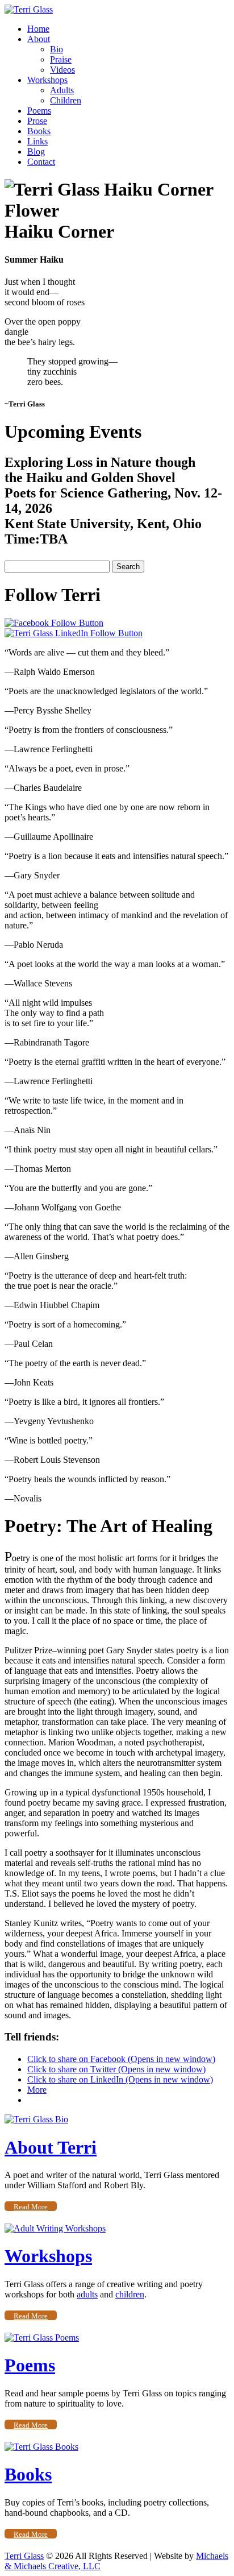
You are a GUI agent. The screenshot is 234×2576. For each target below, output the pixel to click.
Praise (61, 59)
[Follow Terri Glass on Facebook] (54, 623)
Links (37, 141)
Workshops (47, 80)
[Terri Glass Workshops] (55, 2228)
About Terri (51, 2147)
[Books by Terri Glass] (41, 2447)
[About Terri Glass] (36, 2119)
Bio (57, 49)
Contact (41, 162)
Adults (62, 90)
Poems (39, 111)
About (39, 39)
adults (87, 2294)
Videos (62, 70)
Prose (37, 121)
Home (38, 29)
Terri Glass (24, 2556)
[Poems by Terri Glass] (42, 2338)
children (130, 2294)
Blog (36, 152)
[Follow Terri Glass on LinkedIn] (74, 633)
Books (39, 131)
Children (66, 100)
